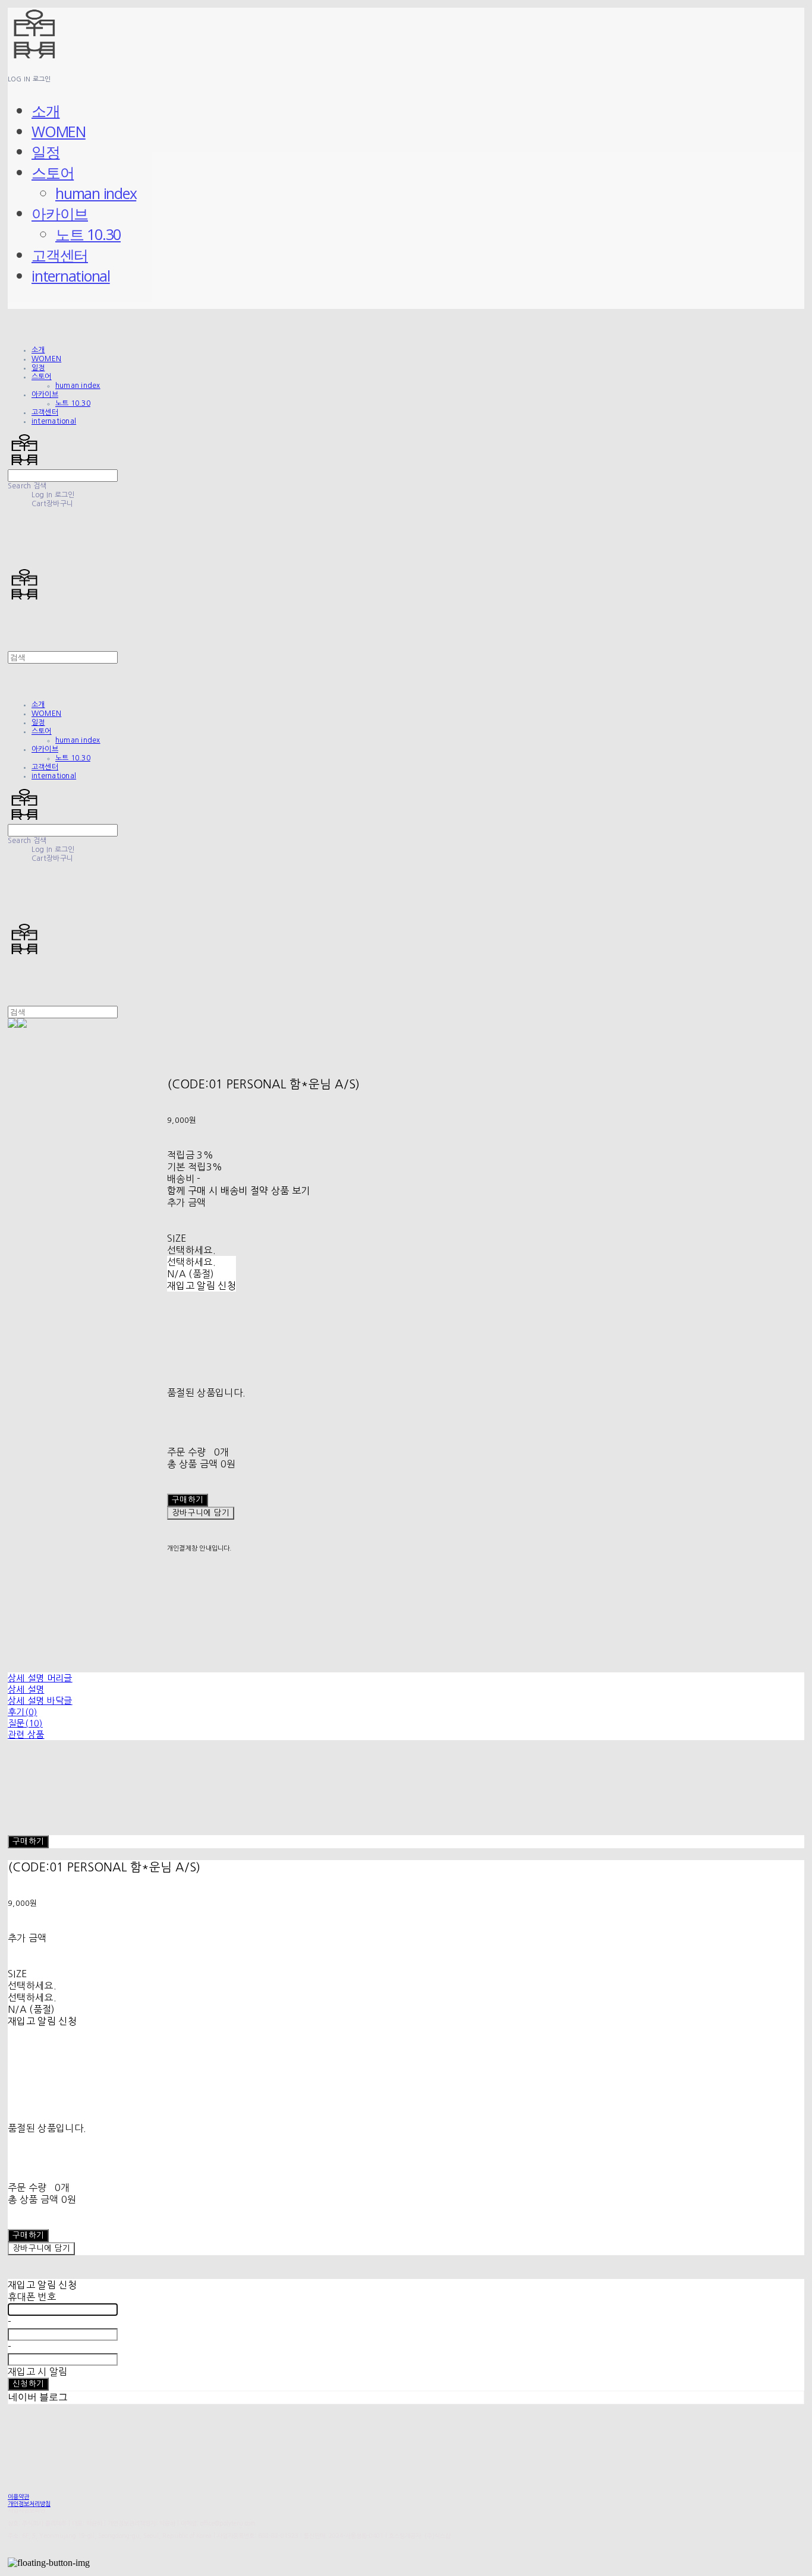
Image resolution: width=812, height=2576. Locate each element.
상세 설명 (26, 1689)
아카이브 (60, 213)
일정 (46, 151)
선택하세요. (191, 1250)
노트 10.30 (88, 234)
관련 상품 (26, 1734)
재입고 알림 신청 (202, 1286)
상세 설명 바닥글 (40, 1701)
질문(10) (25, 1723)
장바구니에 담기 (41, 2248)
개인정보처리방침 (29, 2504)
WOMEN (59, 131)
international (71, 276)
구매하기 (28, 1841)
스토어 (53, 172)
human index (96, 193)
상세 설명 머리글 (40, 1678)
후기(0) (23, 1712)
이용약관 (18, 2496)
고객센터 (60, 255)
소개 (46, 111)
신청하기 (28, 2384)
